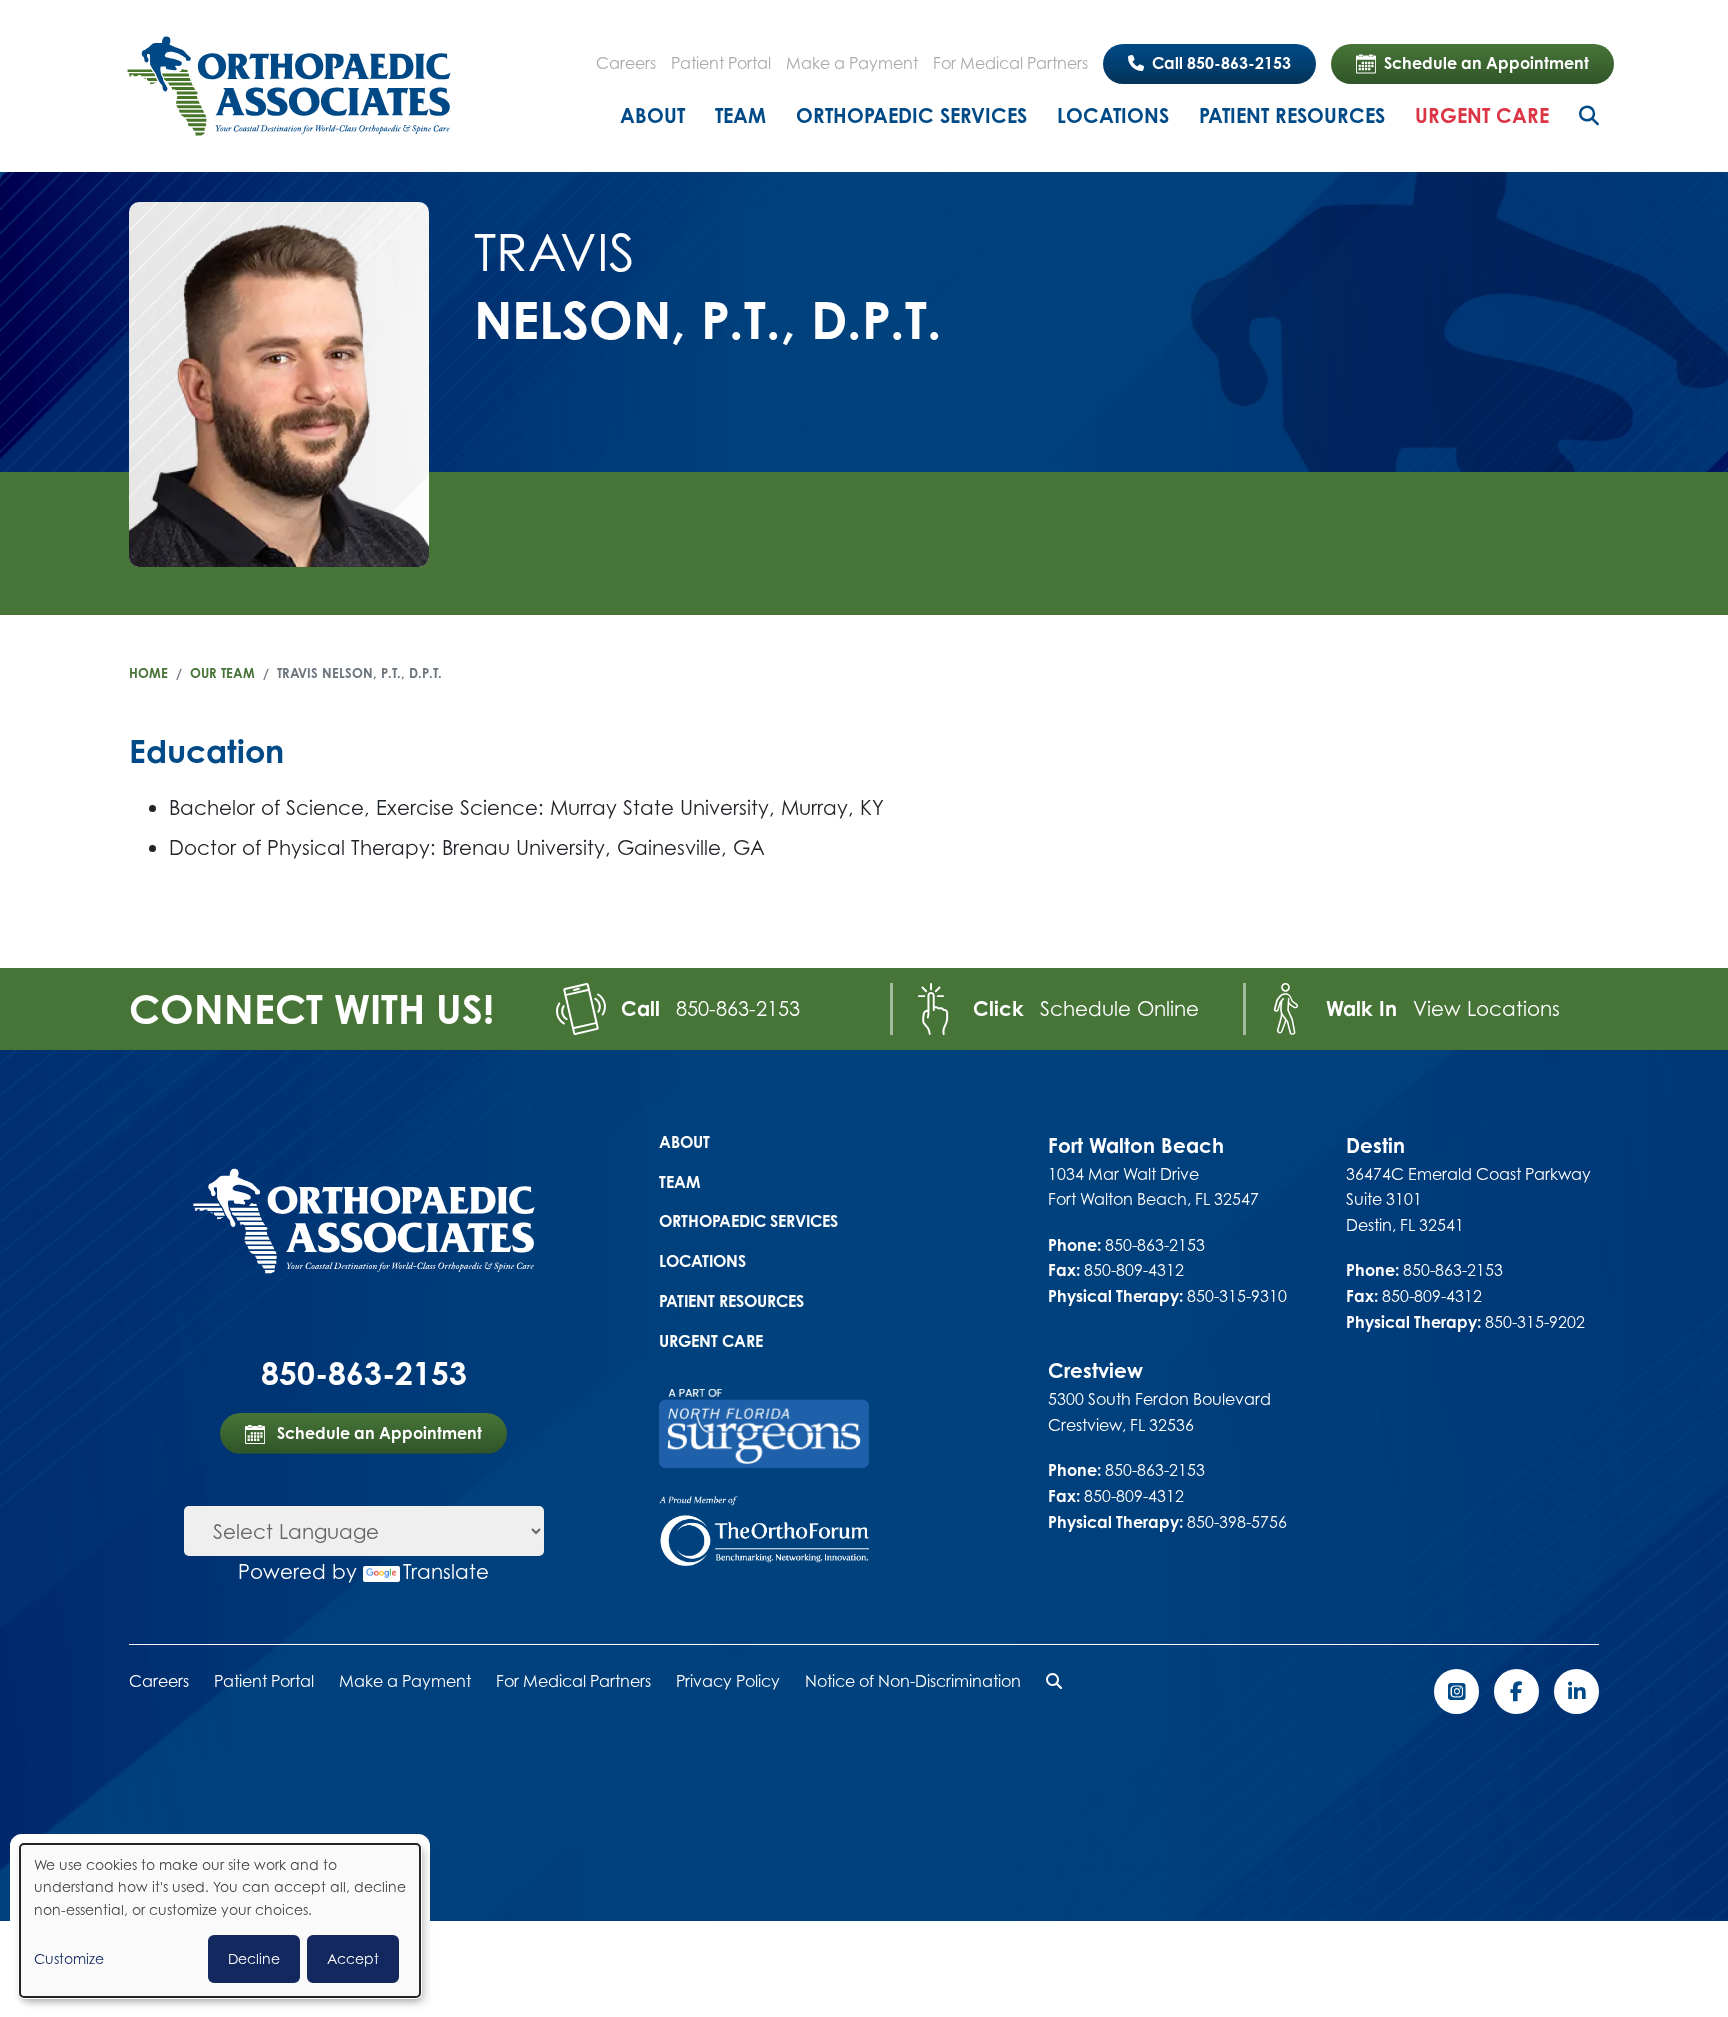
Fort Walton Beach (1136, 1145)
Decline (254, 1958)
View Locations (1486, 1008)
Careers (626, 63)
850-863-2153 (738, 1008)
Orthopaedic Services (911, 115)
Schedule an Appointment (1486, 63)
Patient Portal (721, 63)
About (652, 115)
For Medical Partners (1010, 63)
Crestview (1095, 1370)
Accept (353, 1958)
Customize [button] (69, 1958)
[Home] (289, 86)
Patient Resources (1292, 115)
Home (148, 673)
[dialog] (220, 1920)
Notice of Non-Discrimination (913, 1681)
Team (740, 115)
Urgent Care (1482, 115)
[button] (1054, 1681)
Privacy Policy (728, 1681)
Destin (1375, 1145)
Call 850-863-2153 (1219, 63)
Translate (446, 1571)
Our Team (222, 673)
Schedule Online (1119, 1008)
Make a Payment (852, 63)
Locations (1113, 115)
